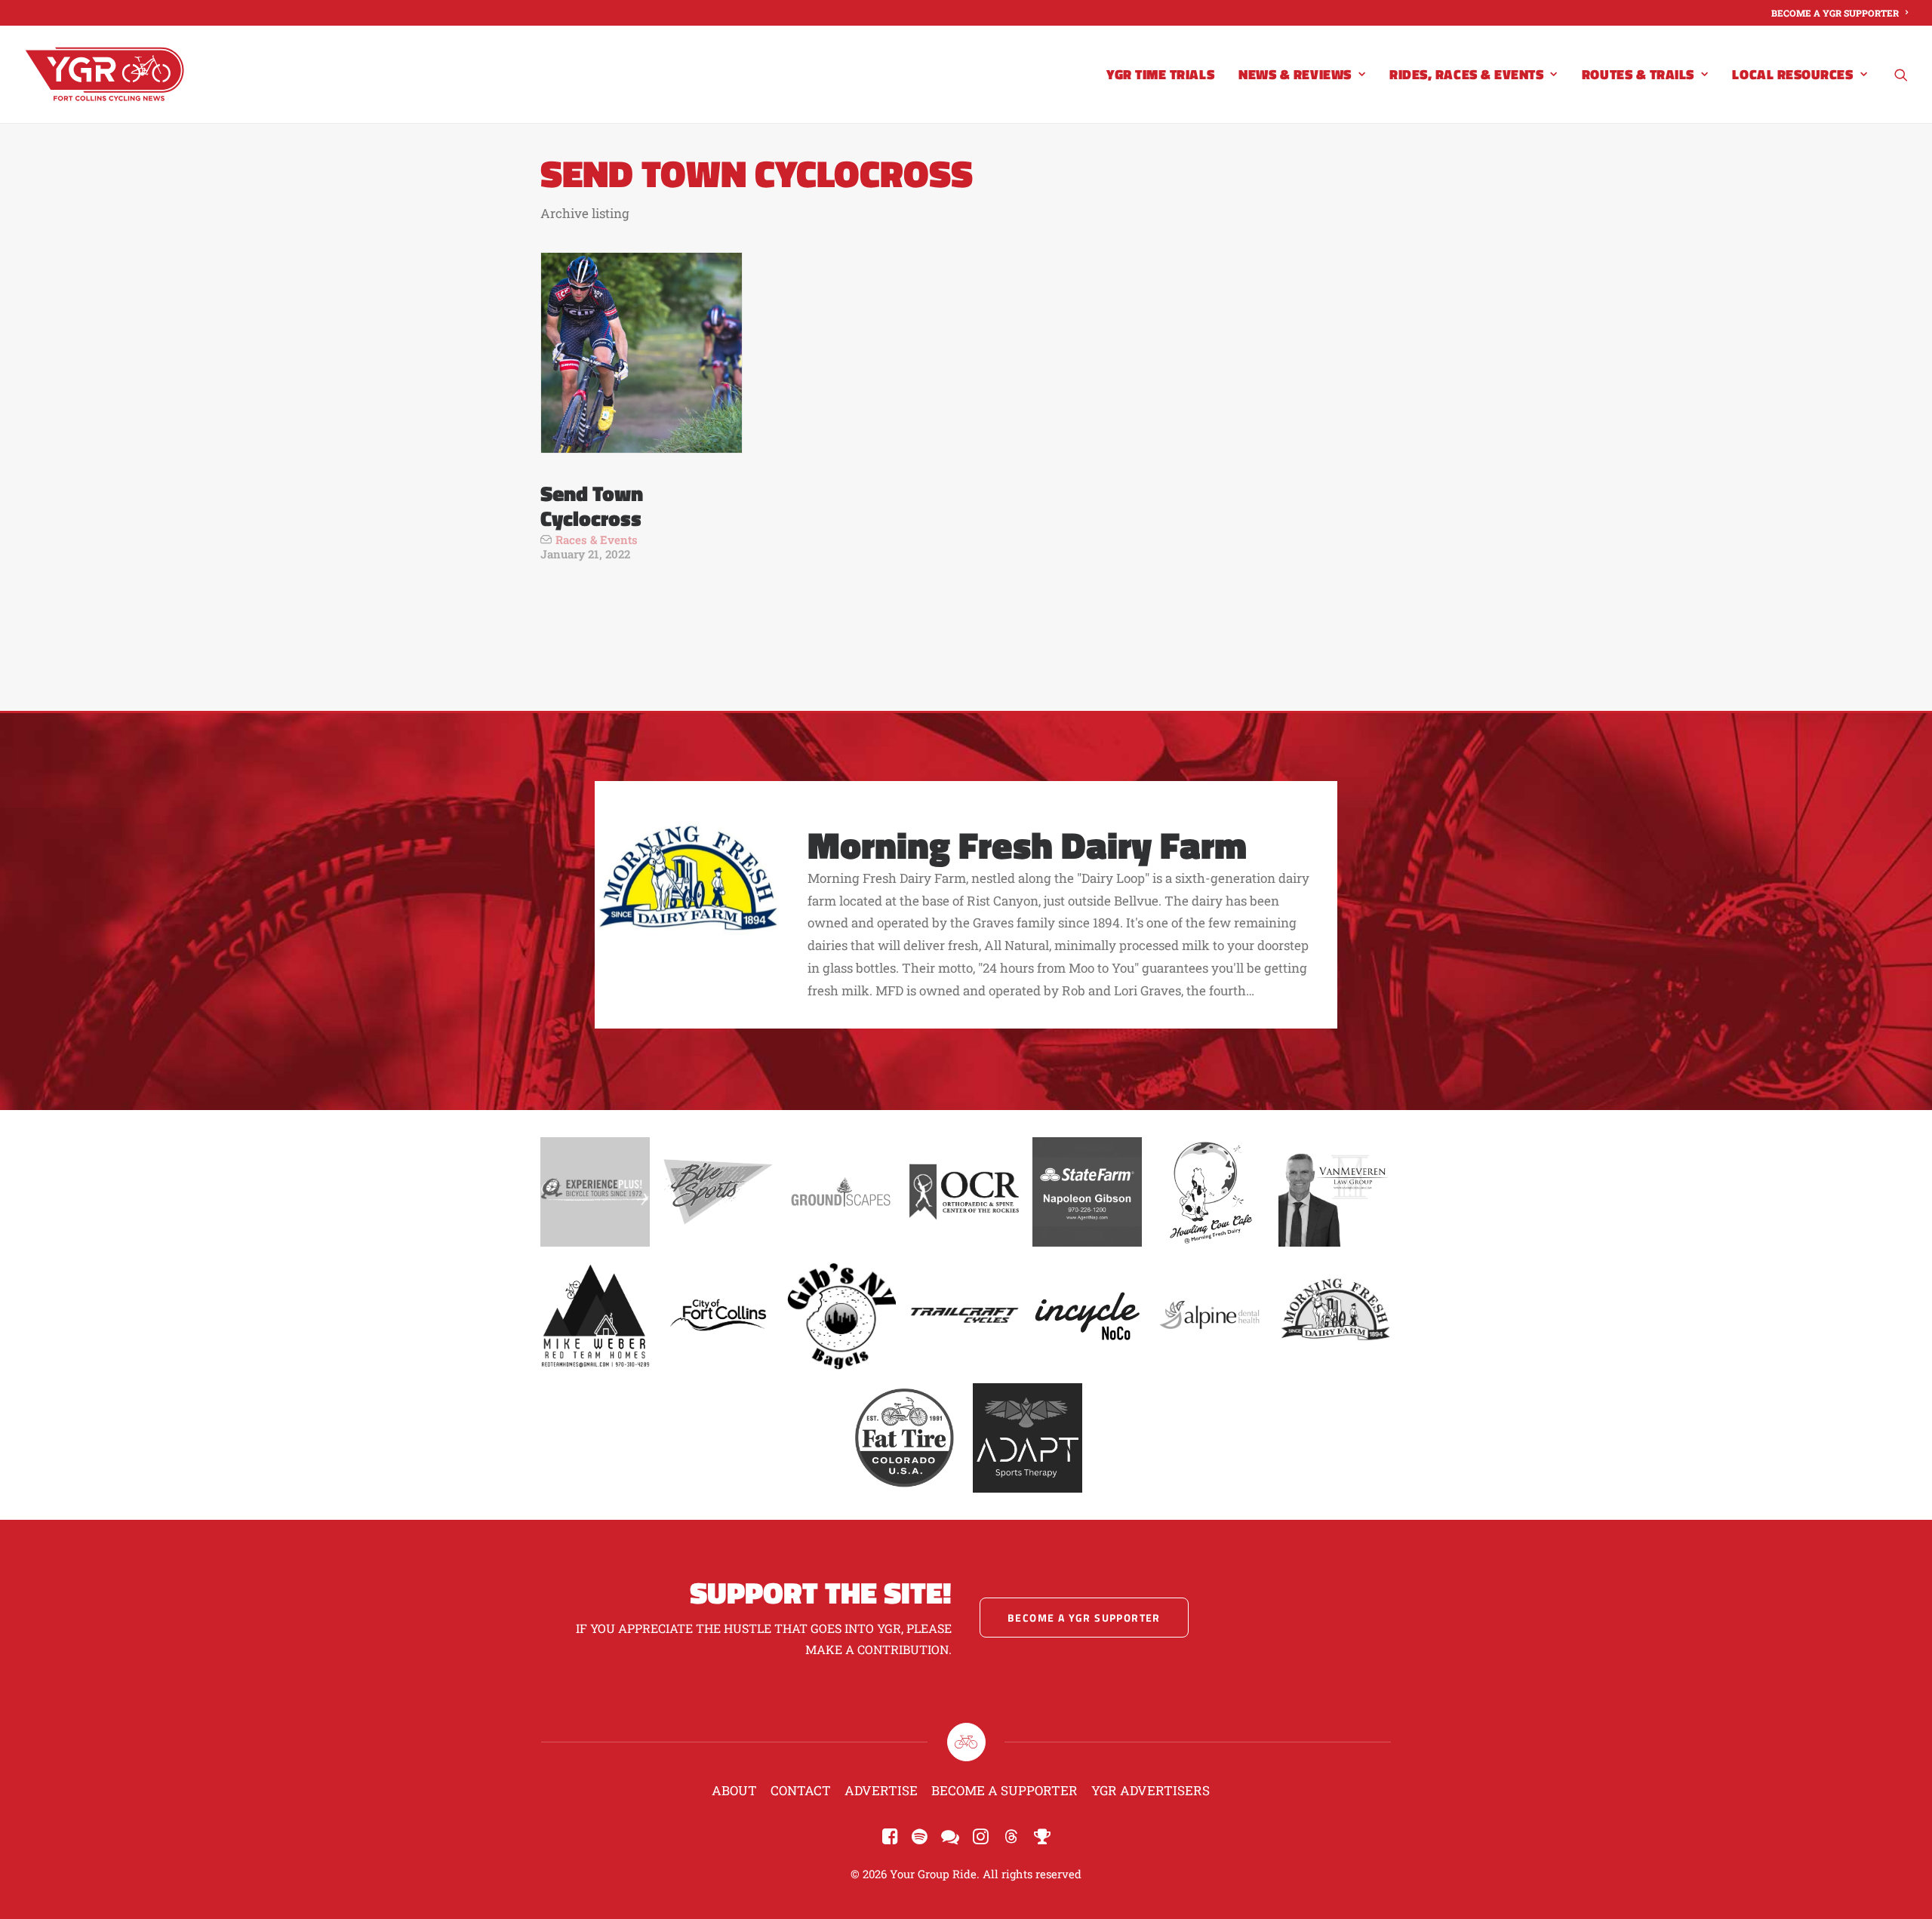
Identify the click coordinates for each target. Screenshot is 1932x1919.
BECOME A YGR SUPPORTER (1835, 13)
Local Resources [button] (1792, 74)
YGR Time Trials (1160, 74)
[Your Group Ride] (105, 74)
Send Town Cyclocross (592, 506)
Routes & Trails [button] (1638, 74)
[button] (1901, 74)
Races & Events (597, 540)
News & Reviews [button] (1295, 74)
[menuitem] (1840, 13)
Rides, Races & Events (1466, 74)
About (734, 1790)
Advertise (881, 1790)
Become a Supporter (1004, 1790)
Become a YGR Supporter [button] (1084, 1618)
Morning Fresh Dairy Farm (1027, 844)
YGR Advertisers (1151, 1790)
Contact (801, 1790)
